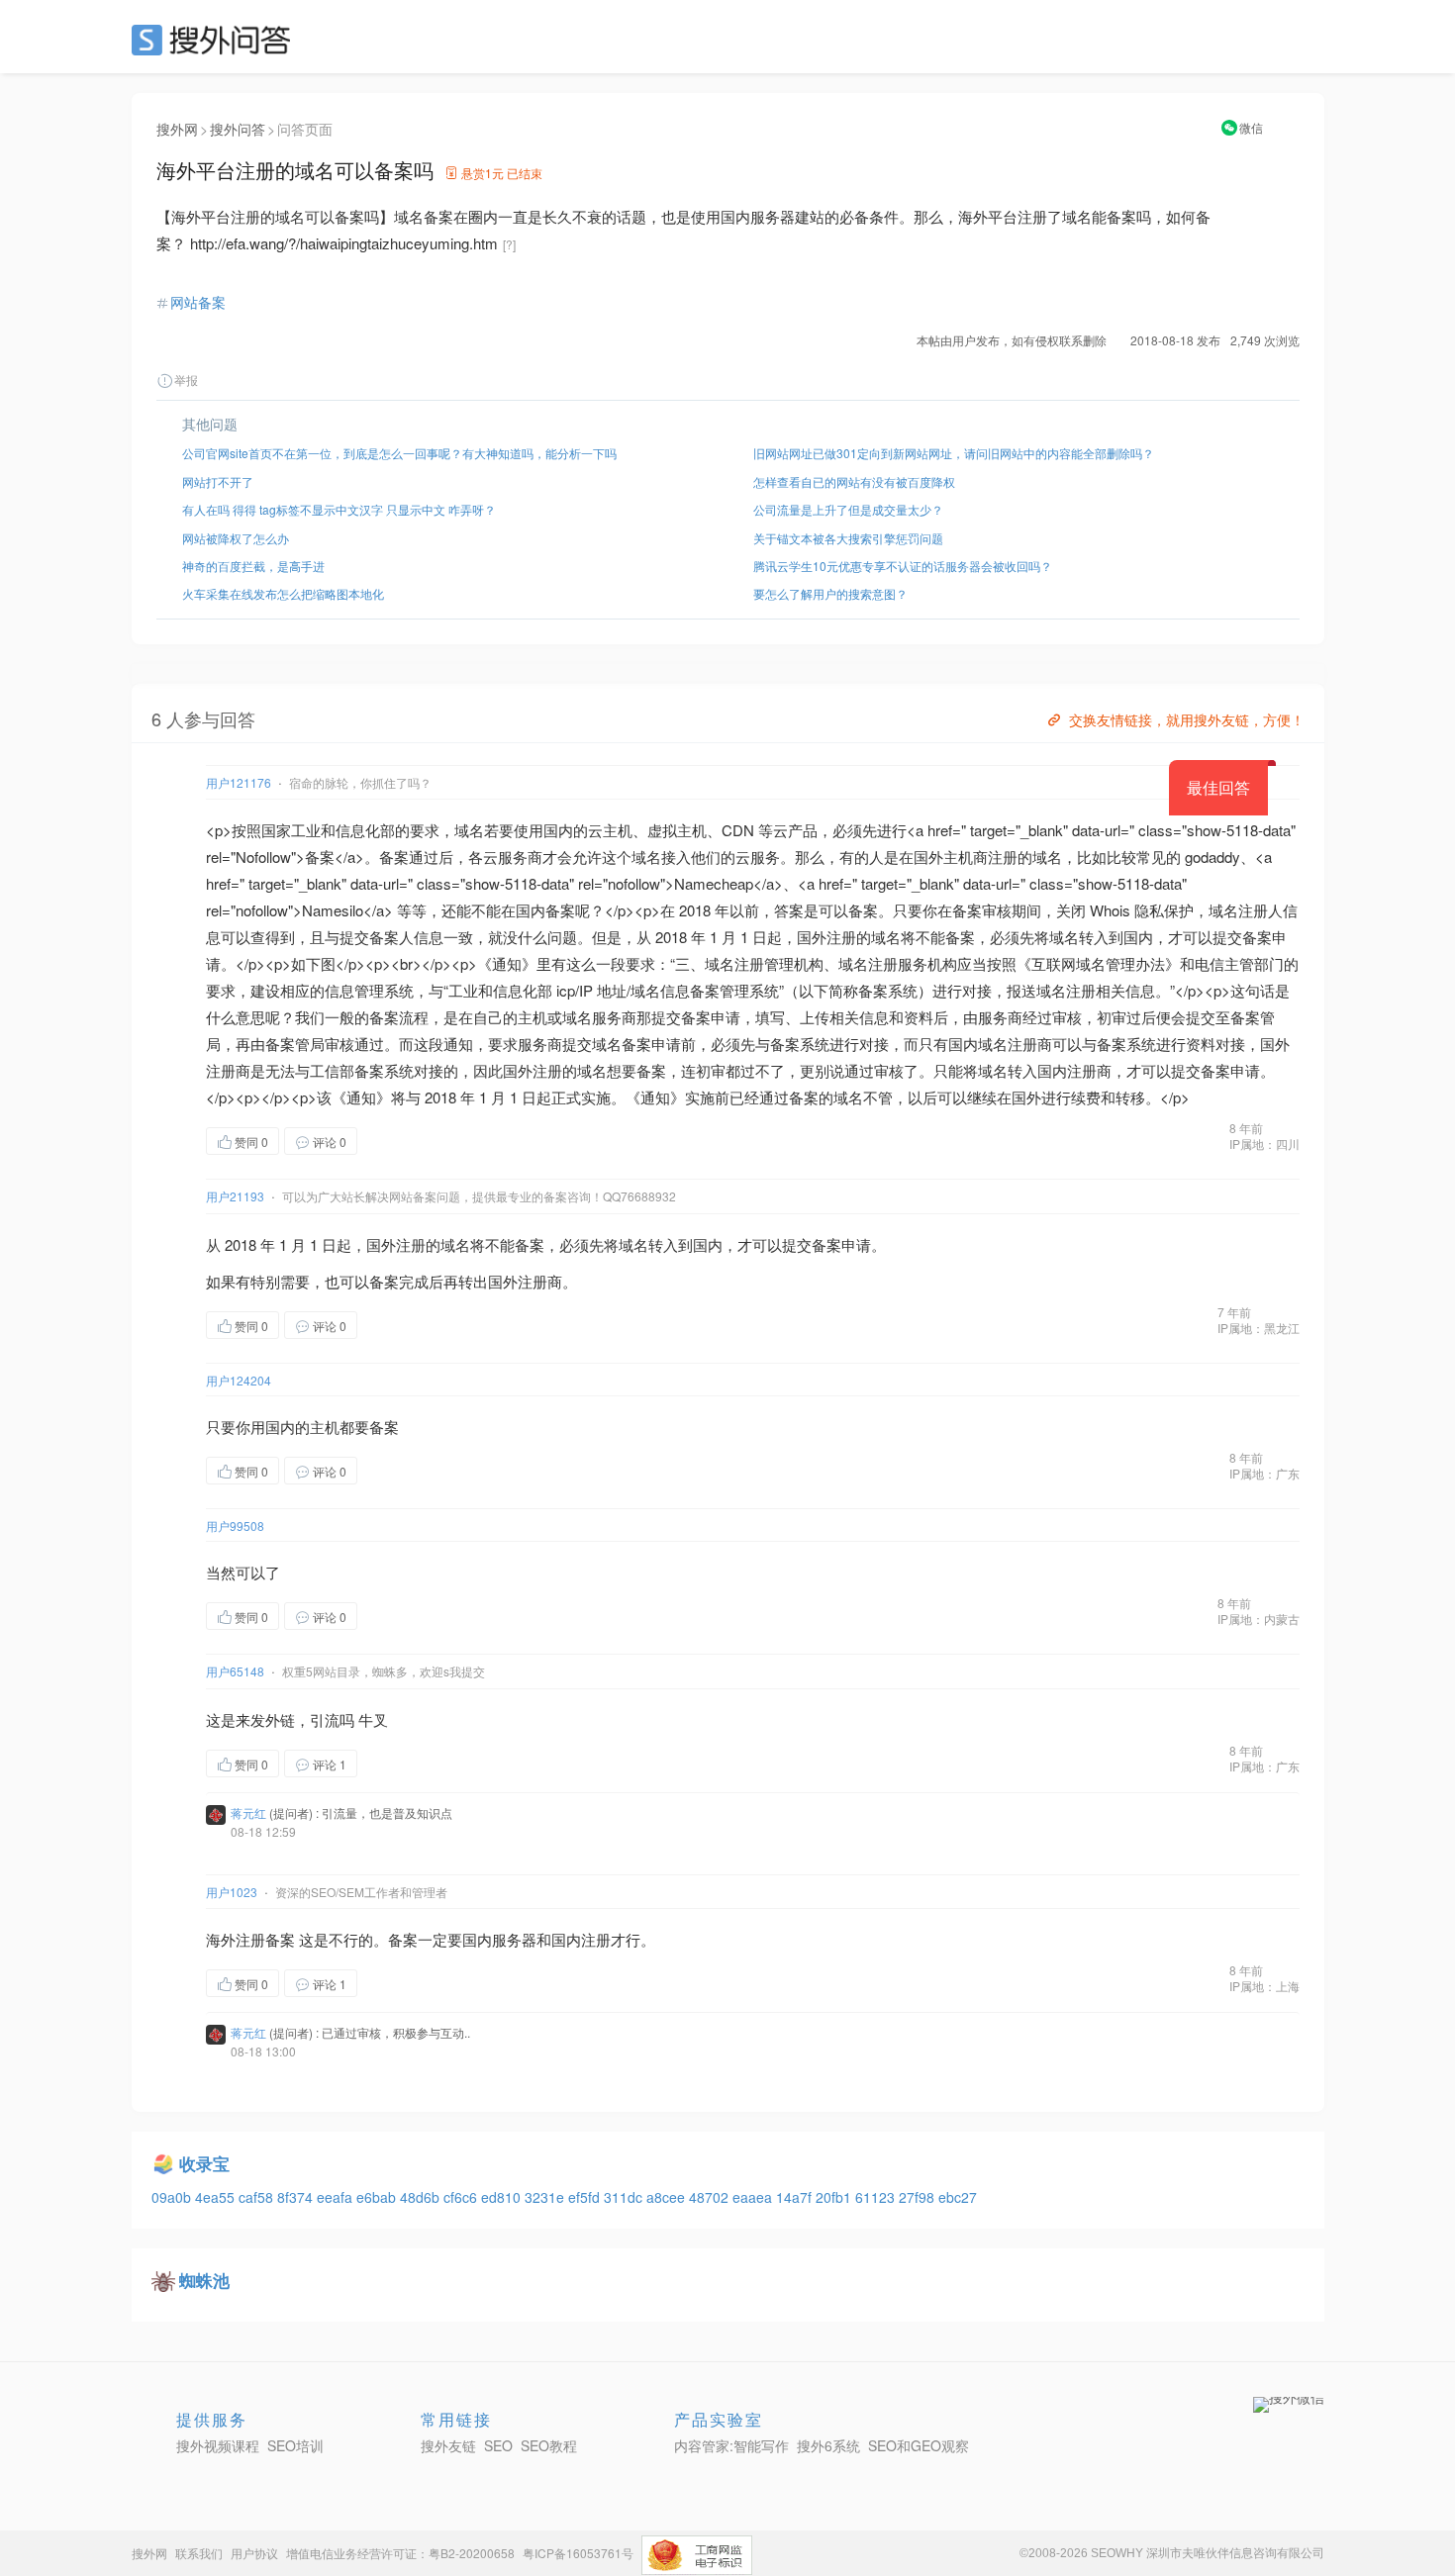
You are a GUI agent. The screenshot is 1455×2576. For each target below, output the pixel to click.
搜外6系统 (828, 2445)
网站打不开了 (218, 481)
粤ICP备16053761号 (578, 2553)
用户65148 (235, 1671)
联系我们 (199, 2553)
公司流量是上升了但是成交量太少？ (848, 509)
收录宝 (204, 2163)
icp (566, 990)
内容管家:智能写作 (731, 2445)
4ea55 (217, 2197)
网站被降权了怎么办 (236, 538)
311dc (625, 2197)
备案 (320, 857)
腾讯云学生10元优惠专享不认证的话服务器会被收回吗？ (903, 566)
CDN (738, 830)
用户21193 (235, 1196)
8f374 (297, 2197)
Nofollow (263, 857)
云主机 (610, 830)
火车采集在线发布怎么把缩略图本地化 (283, 593)
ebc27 (958, 2197)
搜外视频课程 (218, 2445)
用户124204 (239, 1380)
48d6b (422, 2197)
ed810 (503, 2197)
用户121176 (239, 782)
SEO (216, 40)
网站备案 (198, 302)
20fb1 (835, 2197)
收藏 (397, 1141)
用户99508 (235, 1526)
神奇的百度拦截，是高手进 (253, 566)
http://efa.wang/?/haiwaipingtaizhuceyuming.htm (344, 243)
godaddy (1212, 857)
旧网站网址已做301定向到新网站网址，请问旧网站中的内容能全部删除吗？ (954, 453)
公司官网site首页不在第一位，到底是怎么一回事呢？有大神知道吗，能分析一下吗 (399, 453)
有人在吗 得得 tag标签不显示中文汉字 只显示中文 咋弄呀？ (339, 509)
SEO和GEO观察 (919, 2445)
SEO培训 (295, 2445)
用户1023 (232, 1892)
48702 (711, 2197)
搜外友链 (448, 2445)
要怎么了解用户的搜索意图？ (830, 593)
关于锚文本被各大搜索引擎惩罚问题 (848, 538)
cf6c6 (462, 2197)
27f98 (919, 2197)
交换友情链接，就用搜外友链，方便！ (1187, 719)
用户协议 (254, 2553)
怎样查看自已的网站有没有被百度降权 (854, 481)
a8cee (668, 2197)
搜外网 (177, 129)
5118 (1242, 830)
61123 (877, 2197)
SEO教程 (549, 2445)
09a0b (173, 2197)
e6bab (378, 2197)
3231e (546, 2197)
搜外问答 (238, 129)
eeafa (337, 2197)
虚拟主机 (677, 830)
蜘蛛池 (204, 2280)
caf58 (258, 2197)
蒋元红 (248, 1813)
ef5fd (586, 2197)
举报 (186, 380)
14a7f (796, 2197)
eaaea (754, 2197)
